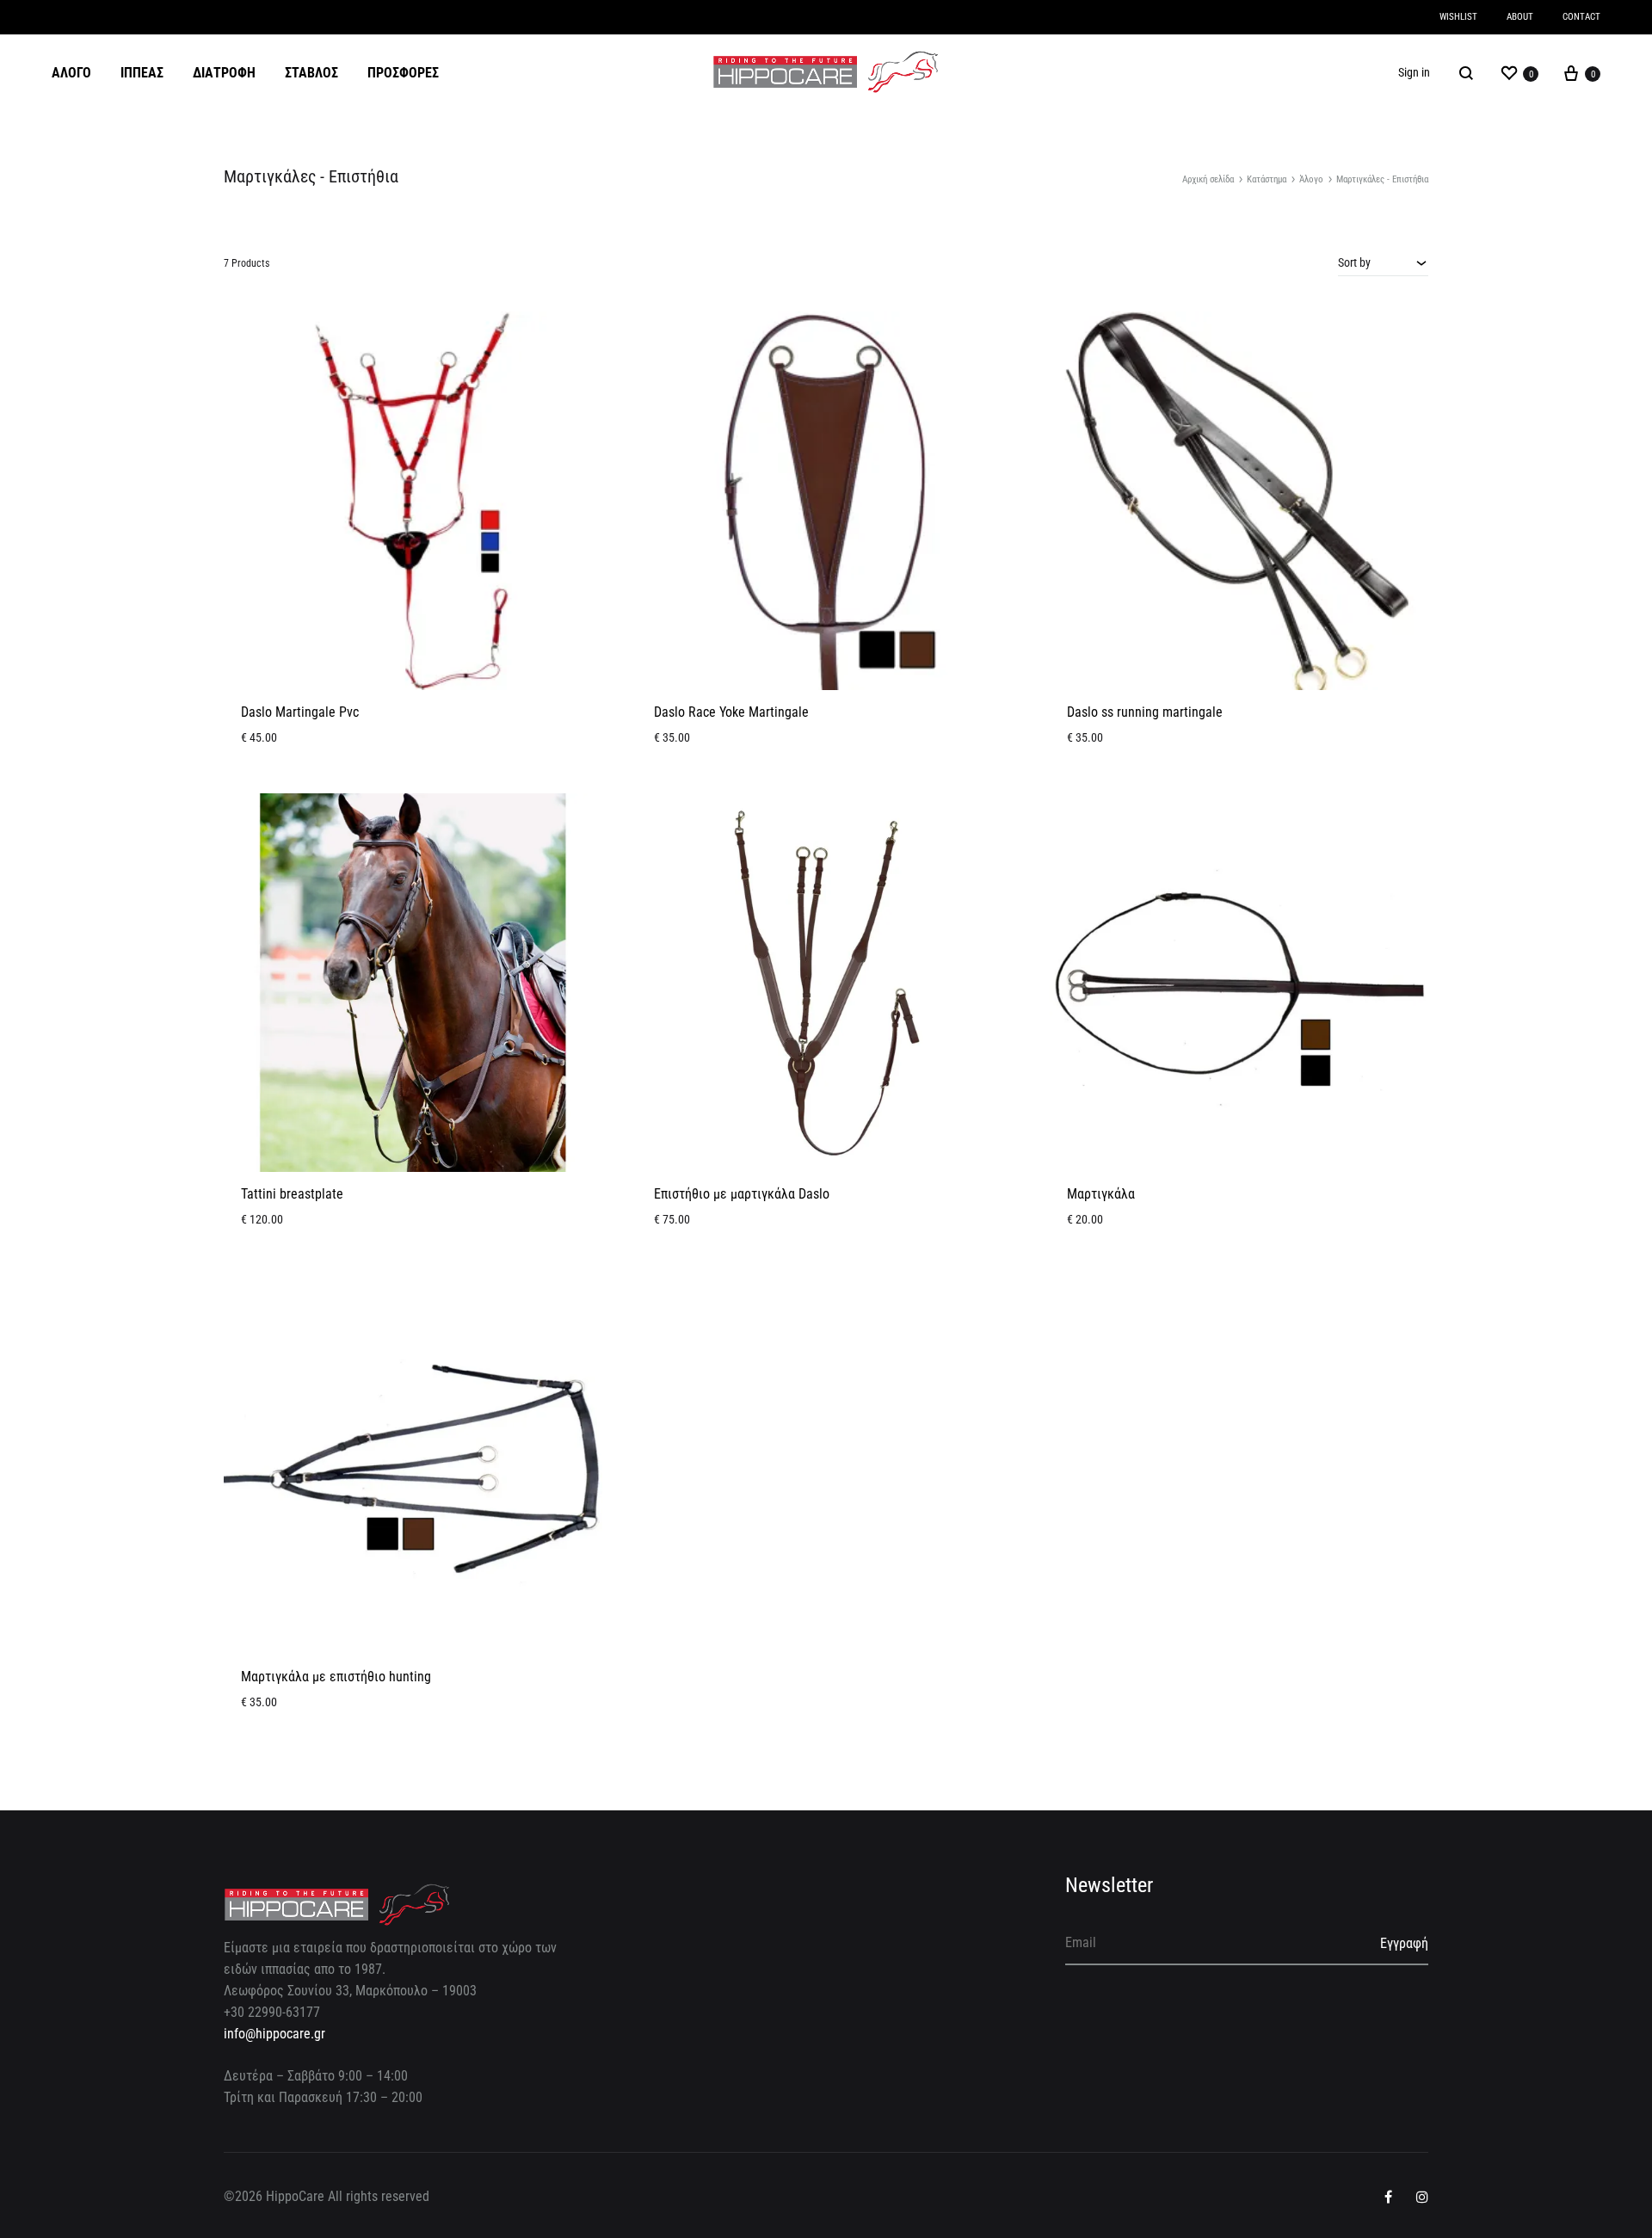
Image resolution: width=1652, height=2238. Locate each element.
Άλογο (71, 73)
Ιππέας (142, 73)
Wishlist (1458, 17)
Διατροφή (224, 73)
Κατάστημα (1267, 179)
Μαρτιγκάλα (1101, 1194)
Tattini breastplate (292, 1194)
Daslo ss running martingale (1145, 712)
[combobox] (1383, 262)
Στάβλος (311, 73)
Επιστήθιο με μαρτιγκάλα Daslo (742, 1194)
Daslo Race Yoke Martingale (731, 712)
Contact (1581, 17)
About (1520, 17)
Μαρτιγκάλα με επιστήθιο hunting (336, 1677)
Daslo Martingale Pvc (300, 712)
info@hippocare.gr (274, 2034)
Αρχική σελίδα (1208, 179)
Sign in (1414, 72)
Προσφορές (403, 73)
